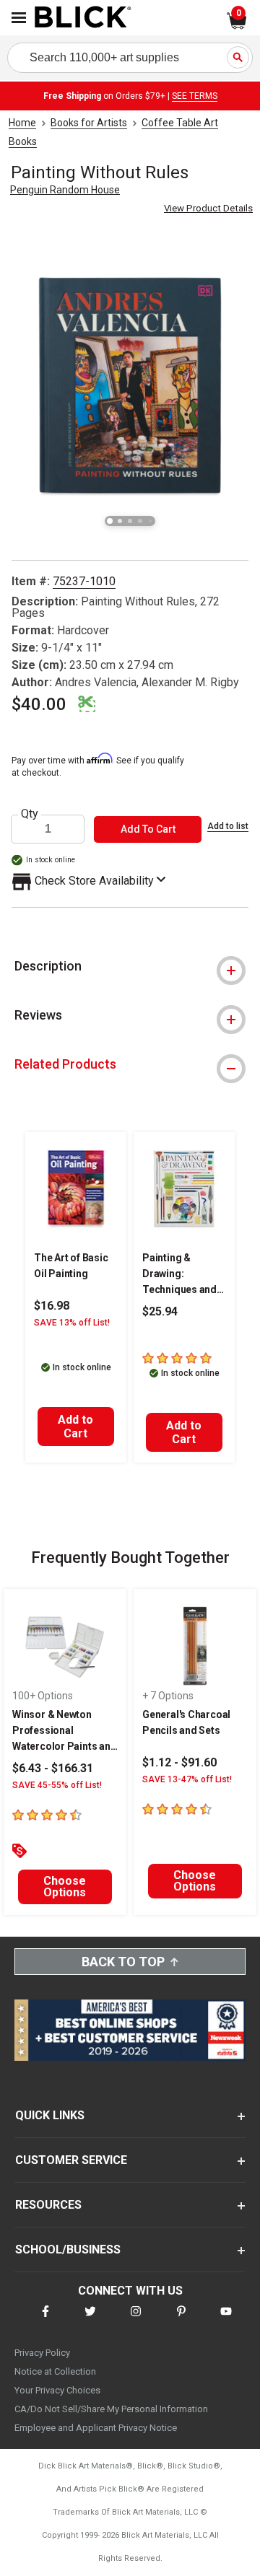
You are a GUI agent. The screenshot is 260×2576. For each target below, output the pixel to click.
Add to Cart (75, 1427)
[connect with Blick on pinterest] (181, 2320)
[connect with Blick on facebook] (45, 2320)
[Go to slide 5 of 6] (150, 521)
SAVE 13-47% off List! (187, 1779)
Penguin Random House (65, 190)
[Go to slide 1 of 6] (110, 521)
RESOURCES (48, 2205)
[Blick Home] (83, 18)
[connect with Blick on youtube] (226, 2320)
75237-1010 (84, 581)
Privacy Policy (42, 2353)
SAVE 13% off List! (72, 1323)
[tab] (130, 966)
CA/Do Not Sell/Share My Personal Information (111, 2409)
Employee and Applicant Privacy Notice (96, 2428)
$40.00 (39, 704)
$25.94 (160, 1311)
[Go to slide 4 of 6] (140, 521)
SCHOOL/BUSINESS (68, 2249)
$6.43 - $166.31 (53, 1768)
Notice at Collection (55, 2371)
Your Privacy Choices (57, 2390)
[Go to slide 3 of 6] (130, 521)
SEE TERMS (195, 96)
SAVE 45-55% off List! (57, 1785)
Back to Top (123, 1962)
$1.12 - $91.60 (179, 1762)
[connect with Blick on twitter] (90, 2320)
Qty (30, 814)
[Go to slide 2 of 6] (120, 521)
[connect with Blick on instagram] (136, 2320)
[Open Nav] (19, 18)
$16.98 (52, 1306)
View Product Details (208, 208)
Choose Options (65, 1887)
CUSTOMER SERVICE (71, 2160)
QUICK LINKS (50, 2115)
